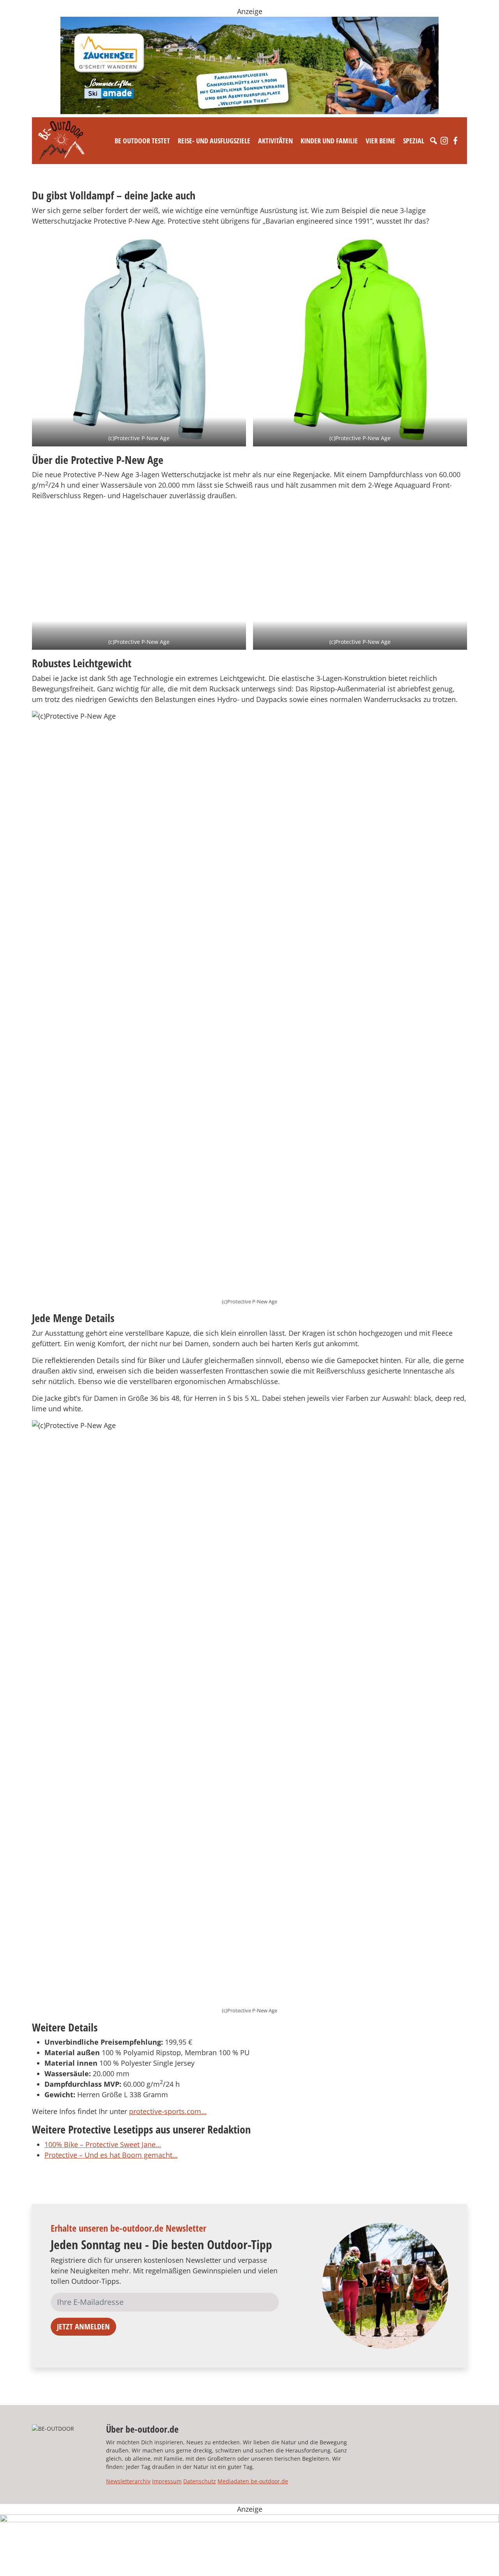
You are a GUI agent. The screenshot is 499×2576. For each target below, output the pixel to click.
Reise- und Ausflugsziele (214, 141)
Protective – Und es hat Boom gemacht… (111, 2155)
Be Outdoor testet (142, 141)
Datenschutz (200, 2481)
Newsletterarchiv (128, 2481)
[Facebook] (455, 141)
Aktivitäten (275, 141)
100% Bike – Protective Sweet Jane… (103, 2144)
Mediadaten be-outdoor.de (253, 2481)
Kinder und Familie (329, 141)
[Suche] (434, 141)
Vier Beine (380, 141)
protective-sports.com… (168, 2111)
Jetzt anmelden (83, 2327)
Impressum (167, 2481)
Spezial (414, 141)
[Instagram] (444, 141)
